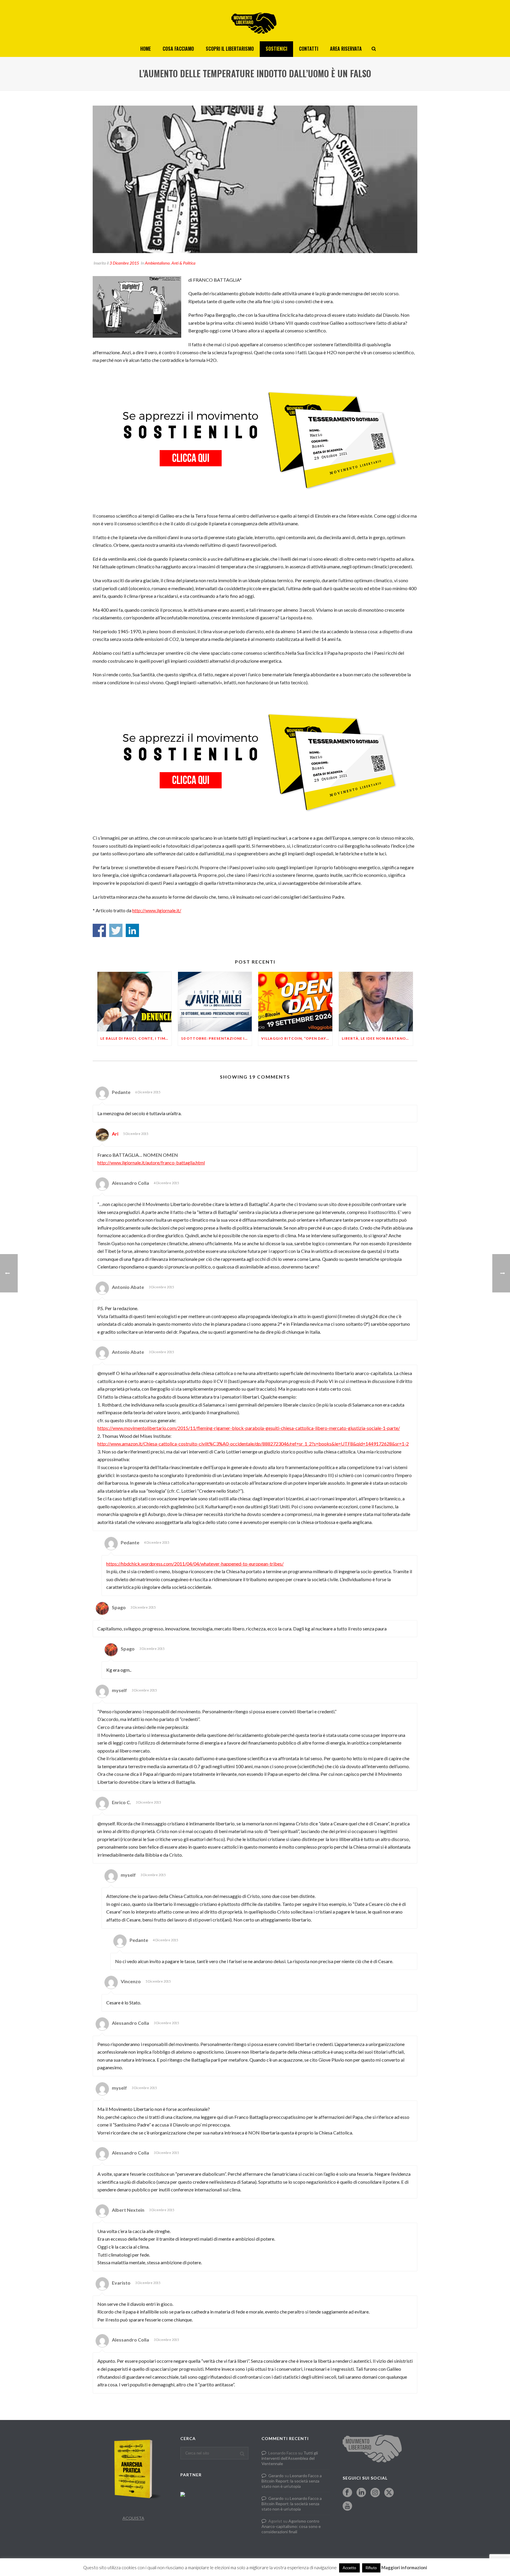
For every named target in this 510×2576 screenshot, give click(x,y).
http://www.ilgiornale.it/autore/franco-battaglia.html (151, 1163)
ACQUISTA (133, 2518)
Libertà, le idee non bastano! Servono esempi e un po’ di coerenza (377, 1038)
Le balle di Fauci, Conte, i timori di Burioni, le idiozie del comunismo (136, 1038)
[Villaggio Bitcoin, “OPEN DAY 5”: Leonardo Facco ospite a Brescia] (295, 1001)
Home (146, 49)
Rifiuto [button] (371, 2568)
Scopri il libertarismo (230, 49)
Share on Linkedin (132, 930)
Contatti (309, 49)
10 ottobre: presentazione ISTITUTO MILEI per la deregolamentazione (216, 1038)
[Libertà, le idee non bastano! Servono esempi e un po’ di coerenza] (376, 1001)
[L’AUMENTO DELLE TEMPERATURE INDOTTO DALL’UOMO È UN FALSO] (255, 179)
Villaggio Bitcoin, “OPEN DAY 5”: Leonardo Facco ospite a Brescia (297, 1038)
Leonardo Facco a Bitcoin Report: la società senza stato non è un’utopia (292, 2481)
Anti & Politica (183, 263)
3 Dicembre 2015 (124, 263)
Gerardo (276, 2476)
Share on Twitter (116, 930)
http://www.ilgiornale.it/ (157, 910)
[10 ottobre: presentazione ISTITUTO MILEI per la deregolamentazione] (215, 1001)
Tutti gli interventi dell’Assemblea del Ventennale (290, 2458)
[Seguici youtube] (347, 2506)
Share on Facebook (99, 930)
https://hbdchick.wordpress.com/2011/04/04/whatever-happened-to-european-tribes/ (195, 1564)
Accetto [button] (349, 2568)
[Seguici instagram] (375, 2493)
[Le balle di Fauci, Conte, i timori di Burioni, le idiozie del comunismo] (134, 1001)
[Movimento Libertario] (255, 21)
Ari (115, 1134)
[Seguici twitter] (389, 2493)
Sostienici (276, 49)
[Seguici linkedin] (361, 2493)
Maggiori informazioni (404, 2567)
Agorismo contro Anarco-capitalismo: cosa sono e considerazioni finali (291, 2526)
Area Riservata (346, 49)
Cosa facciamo (178, 49)
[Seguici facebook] (347, 2493)
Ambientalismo (157, 263)
